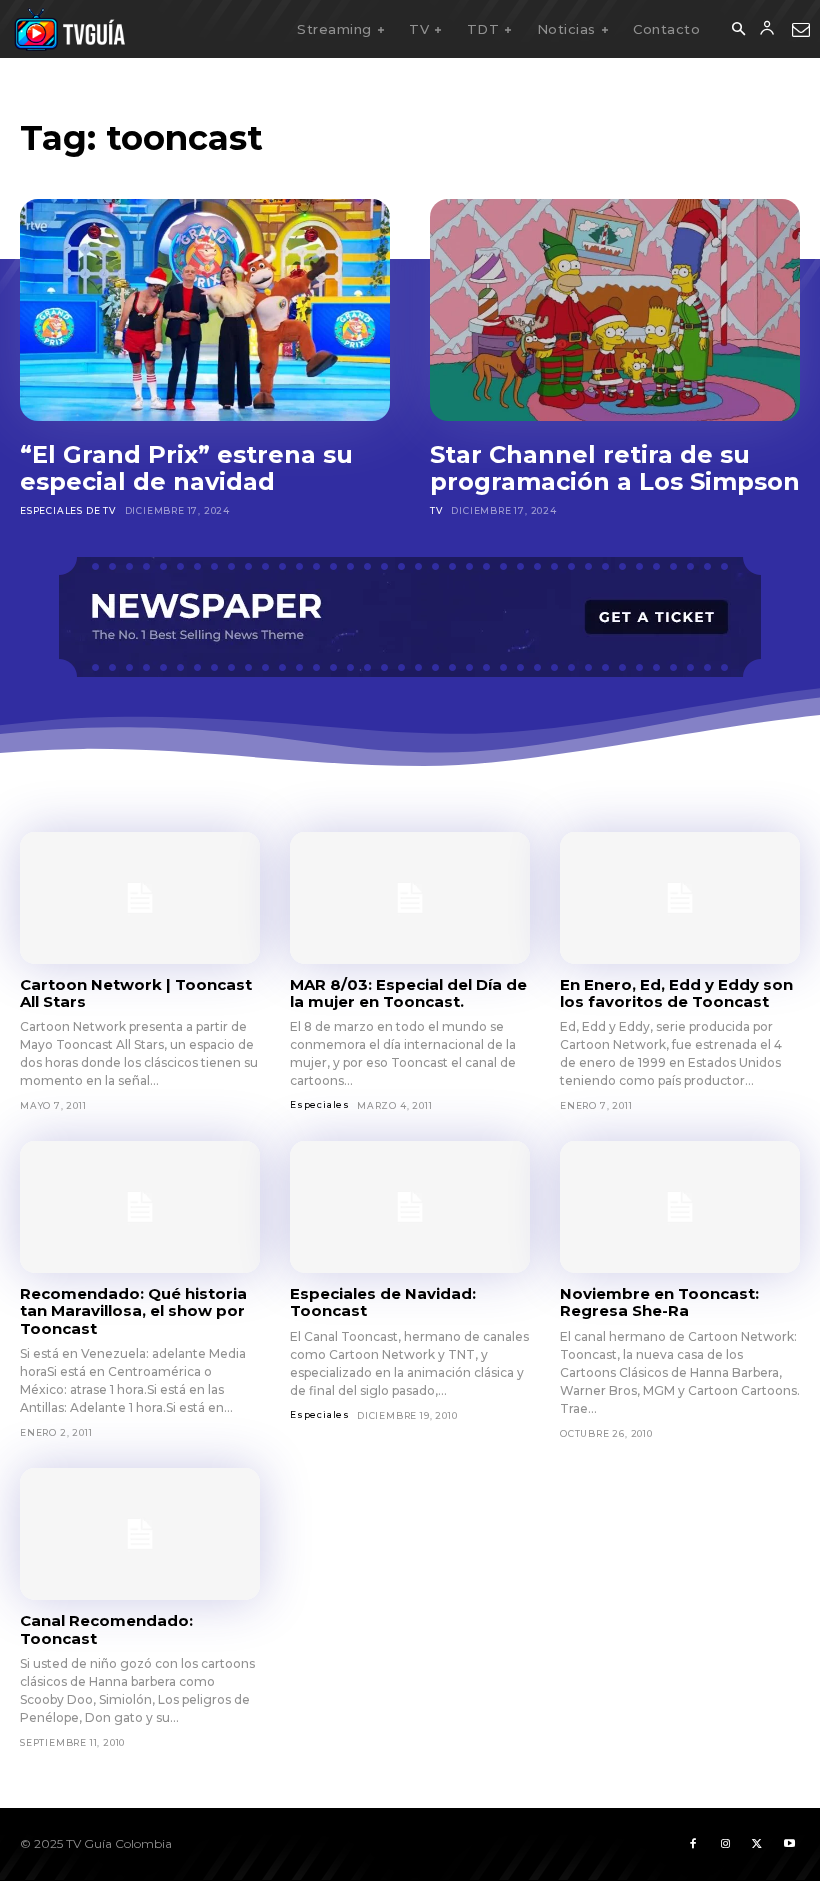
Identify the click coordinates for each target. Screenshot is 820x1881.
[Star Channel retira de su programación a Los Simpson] (615, 310)
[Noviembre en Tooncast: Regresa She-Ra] (680, 1207)
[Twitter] (757, 1844)
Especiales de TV (68, 510)
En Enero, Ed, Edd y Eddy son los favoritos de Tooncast (676, 993)
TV (436, 510)
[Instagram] (725, 1844)
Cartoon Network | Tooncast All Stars (136, 993)
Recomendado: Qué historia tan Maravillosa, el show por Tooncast (133, 1311)
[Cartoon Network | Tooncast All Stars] (140, 898)
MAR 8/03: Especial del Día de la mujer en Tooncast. (408, 993)
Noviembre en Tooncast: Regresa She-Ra (659, 1302)
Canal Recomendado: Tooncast (106, 1629)
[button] (738, 30)
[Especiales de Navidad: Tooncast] (410, 1207)
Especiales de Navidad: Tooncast (383, 1302)
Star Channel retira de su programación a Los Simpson (615, 468)
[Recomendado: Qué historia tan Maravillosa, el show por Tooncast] (140, 1207)
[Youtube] (789, 1844)
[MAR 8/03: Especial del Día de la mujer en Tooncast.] (410, 898)
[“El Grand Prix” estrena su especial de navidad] (205, 310)
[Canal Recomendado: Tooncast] (140, 1534)
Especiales (320, 1104)
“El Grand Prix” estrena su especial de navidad (186, 468)
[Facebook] (693, 1844)
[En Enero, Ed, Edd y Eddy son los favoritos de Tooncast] (680, 898)
